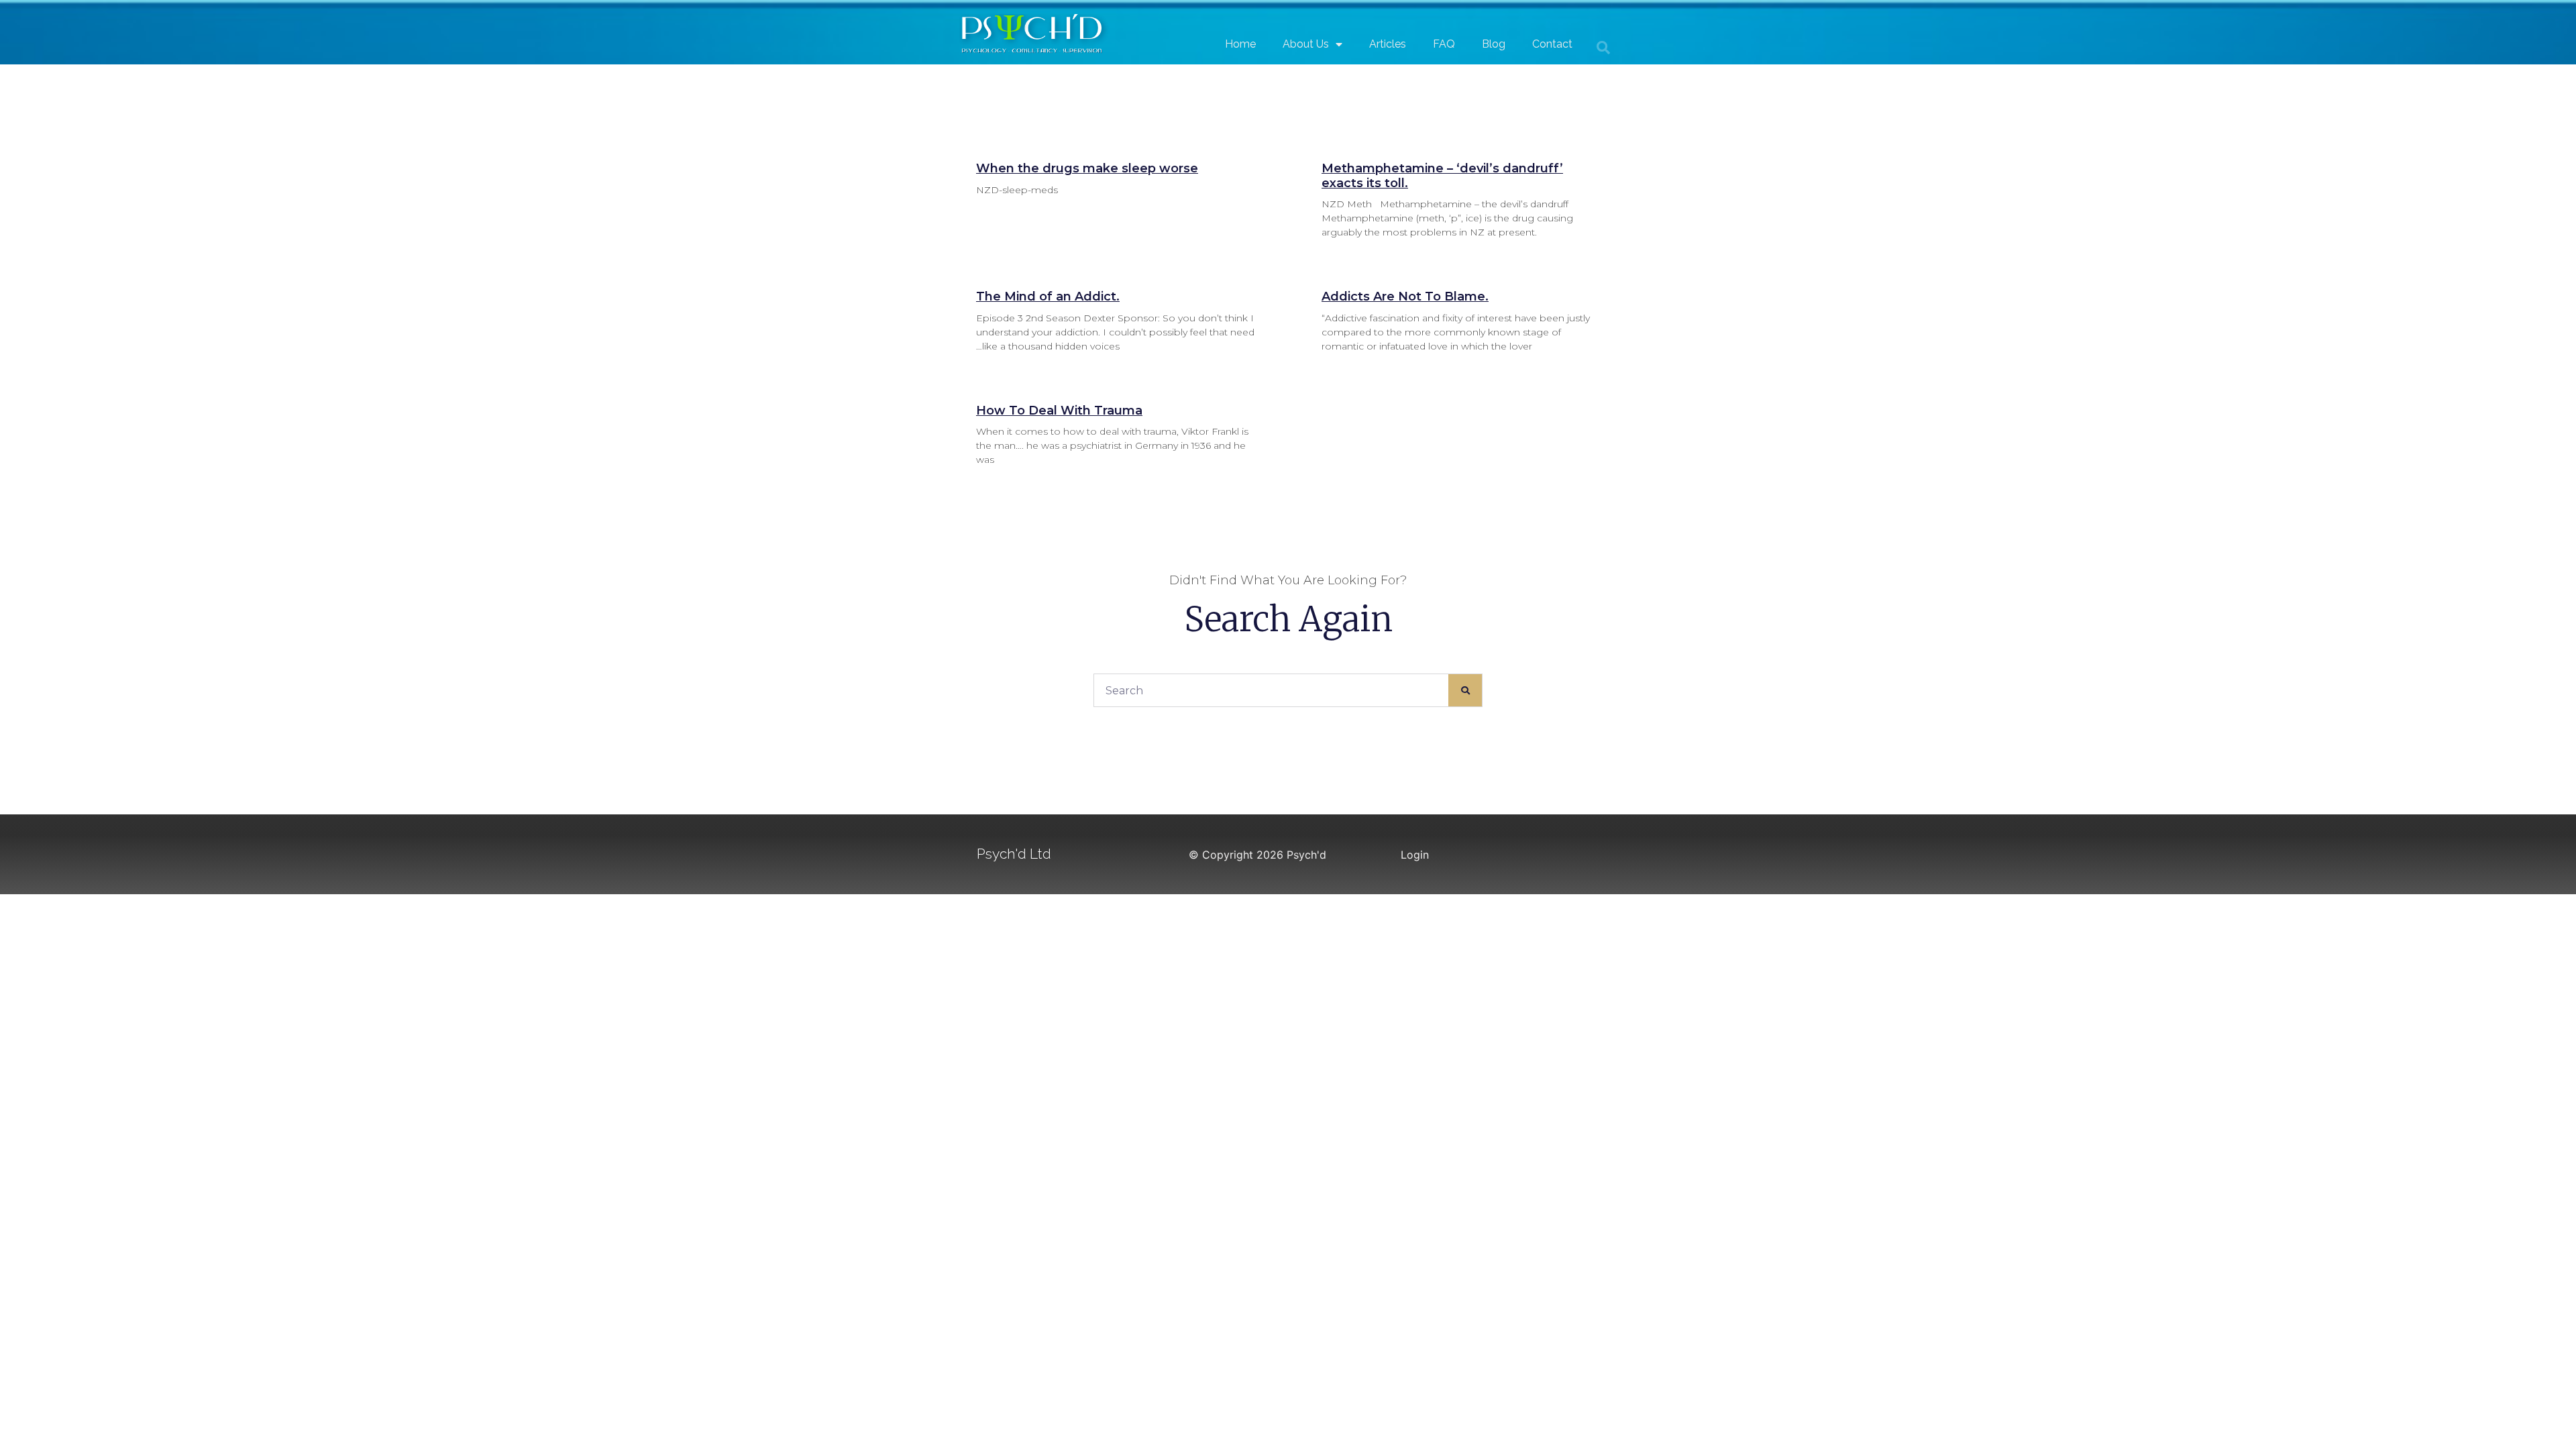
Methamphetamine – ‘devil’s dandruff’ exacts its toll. (1442, 176)
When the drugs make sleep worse (1087, 168)
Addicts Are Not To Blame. (1405, 297)
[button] (1603, 48)
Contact (1552, 44)
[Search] (1465, 690)
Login (1415, 855)
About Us (1306, 44)
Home (1240, 44)
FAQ (1444, 44)
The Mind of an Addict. (1048, 297)
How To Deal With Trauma (1059, 411)
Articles (1388, 44)
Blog (1494, 44)
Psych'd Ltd (1014, 854)
